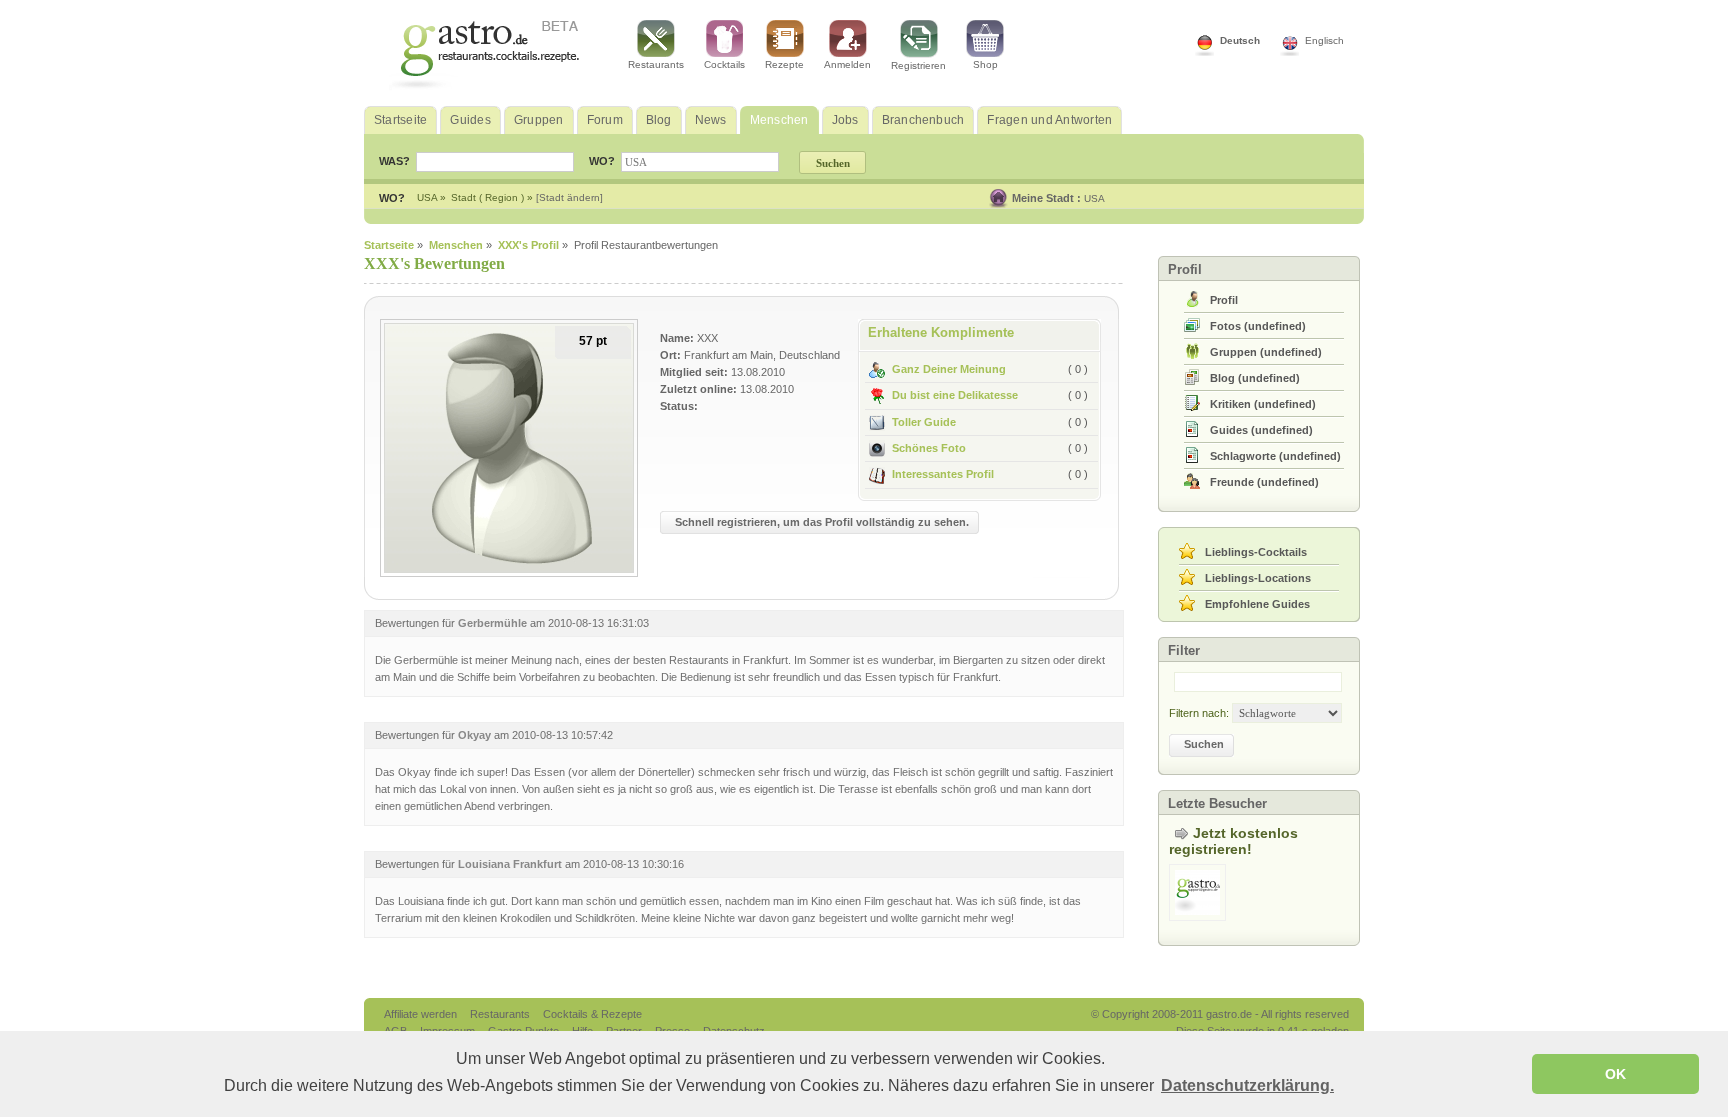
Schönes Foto (929, 448)
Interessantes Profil (943, 474)
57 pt (593, 341)
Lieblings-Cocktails (1256, 552)
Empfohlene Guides (1257, 604)
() (1258, 326)
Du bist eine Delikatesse (955, 395)
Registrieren (918, 65)
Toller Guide (924, 422)
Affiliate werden (422, 1014)
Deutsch (1240, 40)
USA (1094, 198)
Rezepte (784, 64)
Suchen (1204, 744)
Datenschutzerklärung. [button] (1247, 1085)
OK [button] (1615, 1074)
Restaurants (656, 64)
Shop (985, 64)
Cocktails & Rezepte (592, 1014)
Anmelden (847, 64)
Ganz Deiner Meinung (949, 369)
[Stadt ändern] (569, 197)
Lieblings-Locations (1258, 578)
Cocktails (724, 64)
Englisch (1324, 40)
